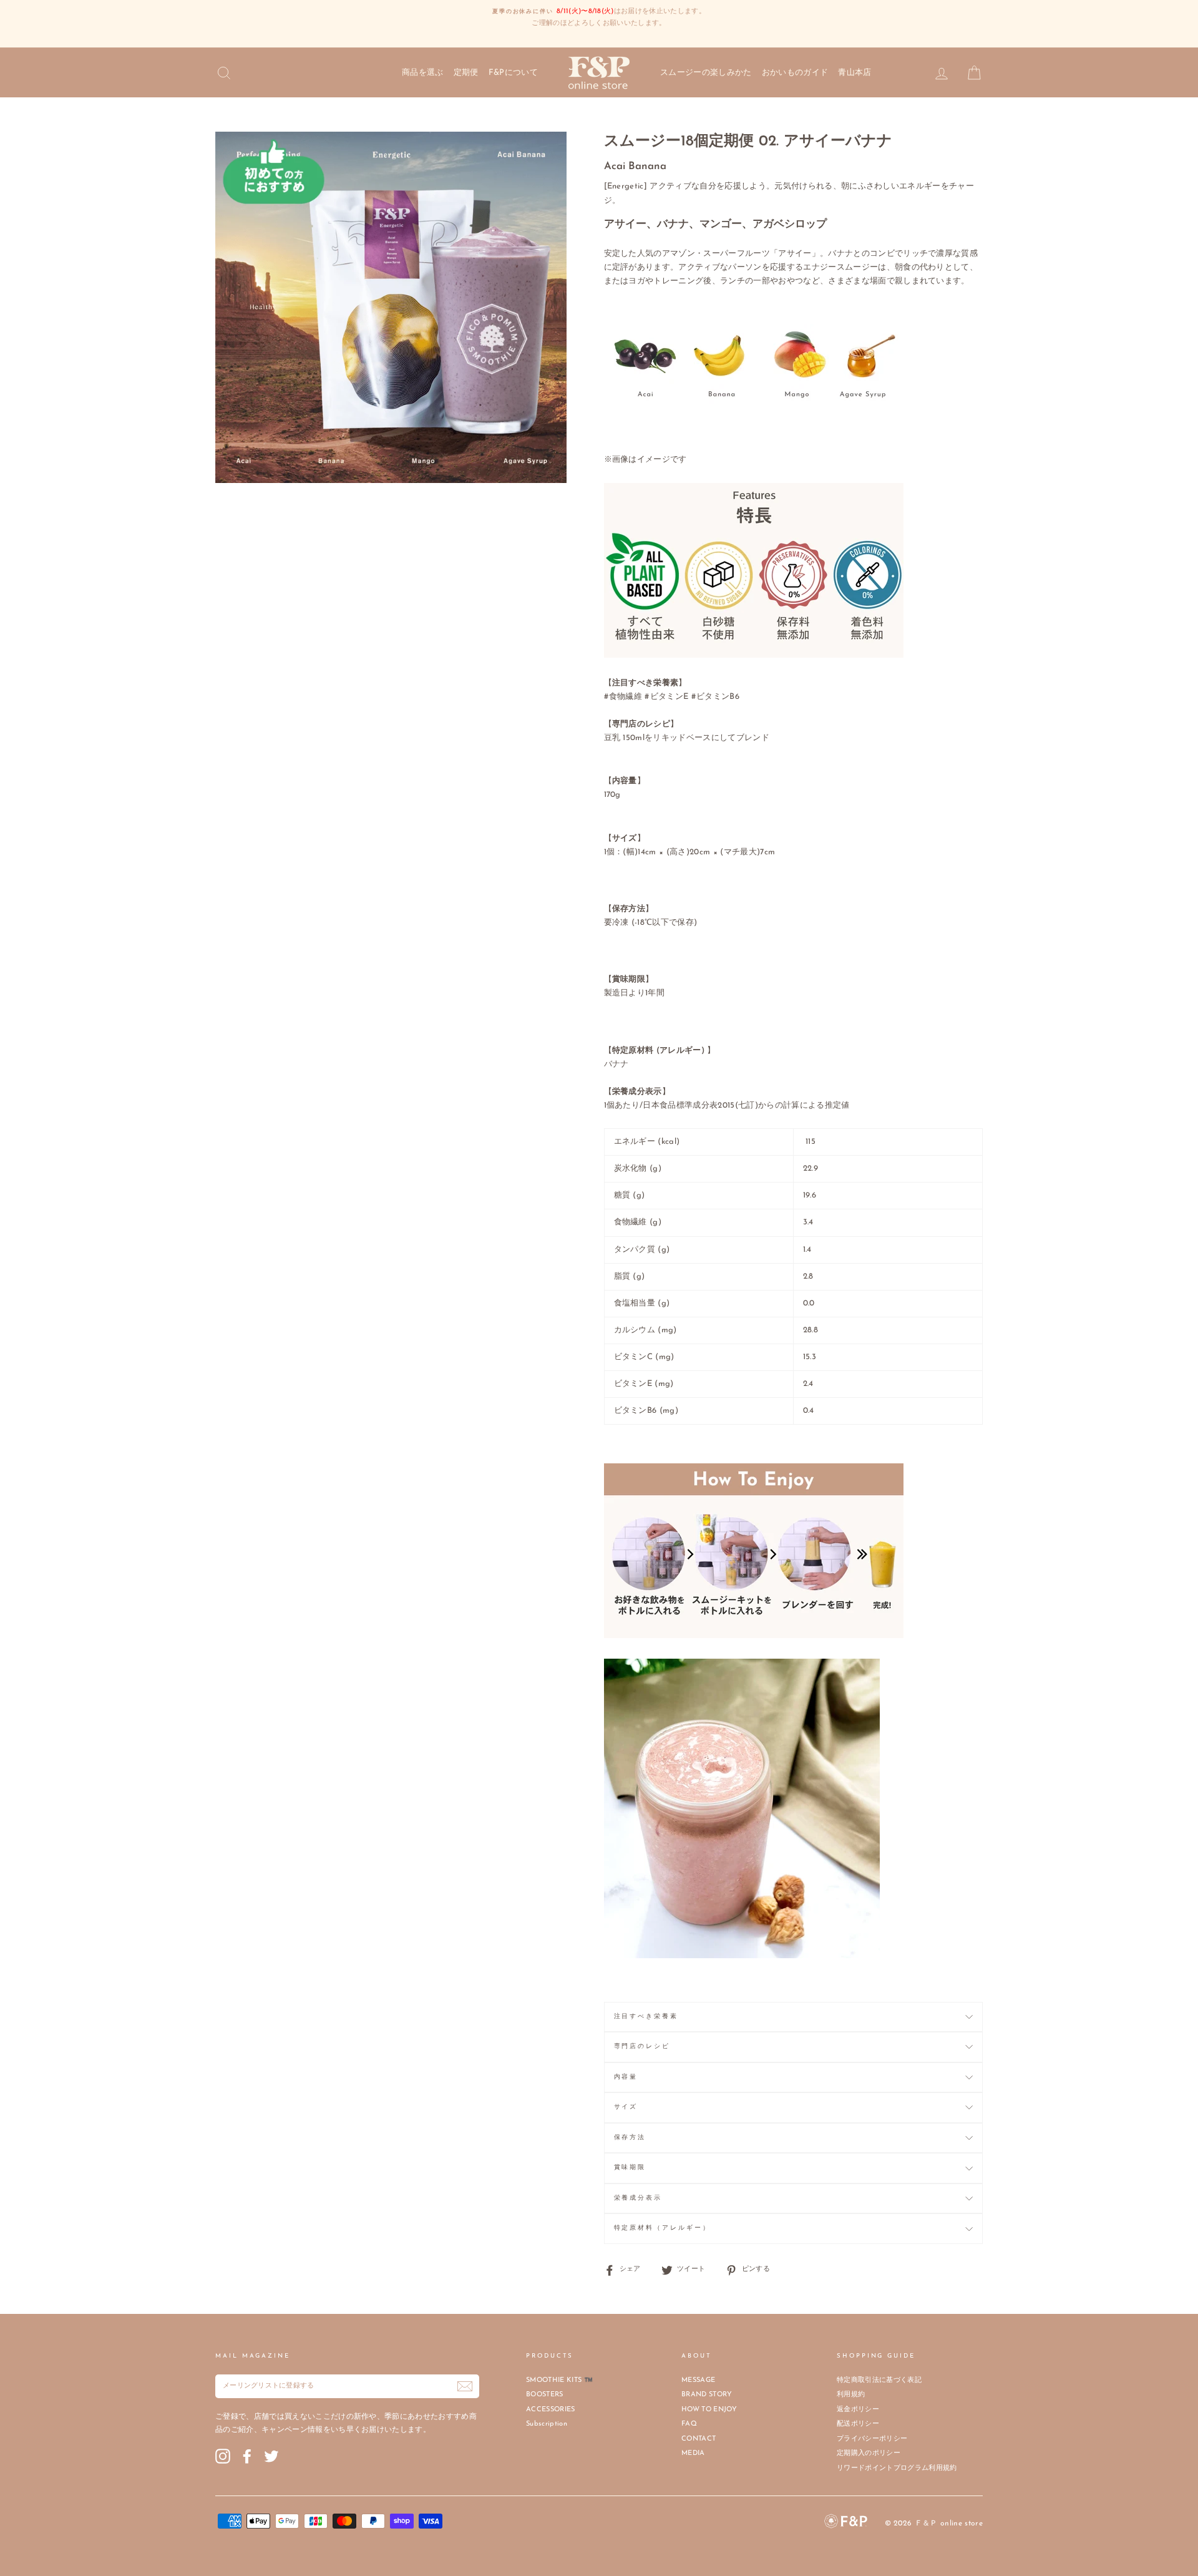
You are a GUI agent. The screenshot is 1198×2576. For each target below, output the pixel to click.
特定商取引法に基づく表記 (879, 2380)
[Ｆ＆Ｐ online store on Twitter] (271, 2456)
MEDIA (693, 2453)
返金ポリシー (858, 2410)
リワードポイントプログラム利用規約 (897, 2468)
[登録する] (465, 2386)
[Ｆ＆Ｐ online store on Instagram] (223, 2456)
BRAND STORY (707, 2395)
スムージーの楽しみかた (706, 73)
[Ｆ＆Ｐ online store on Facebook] (247, 2456)
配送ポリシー (858, 2424)
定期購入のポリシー (869, 2453)
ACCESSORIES (551, 2410)
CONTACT (699, 2439)
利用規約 (851, 2395)
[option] (599, 18)
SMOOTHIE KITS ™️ (559, 2380)
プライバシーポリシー (872, 2439)
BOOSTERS (545, 2395)
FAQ (689, 2424)
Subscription (547, 2424)
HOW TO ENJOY (709, 2410)
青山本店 (855, 73)
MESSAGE (698, 2380)
